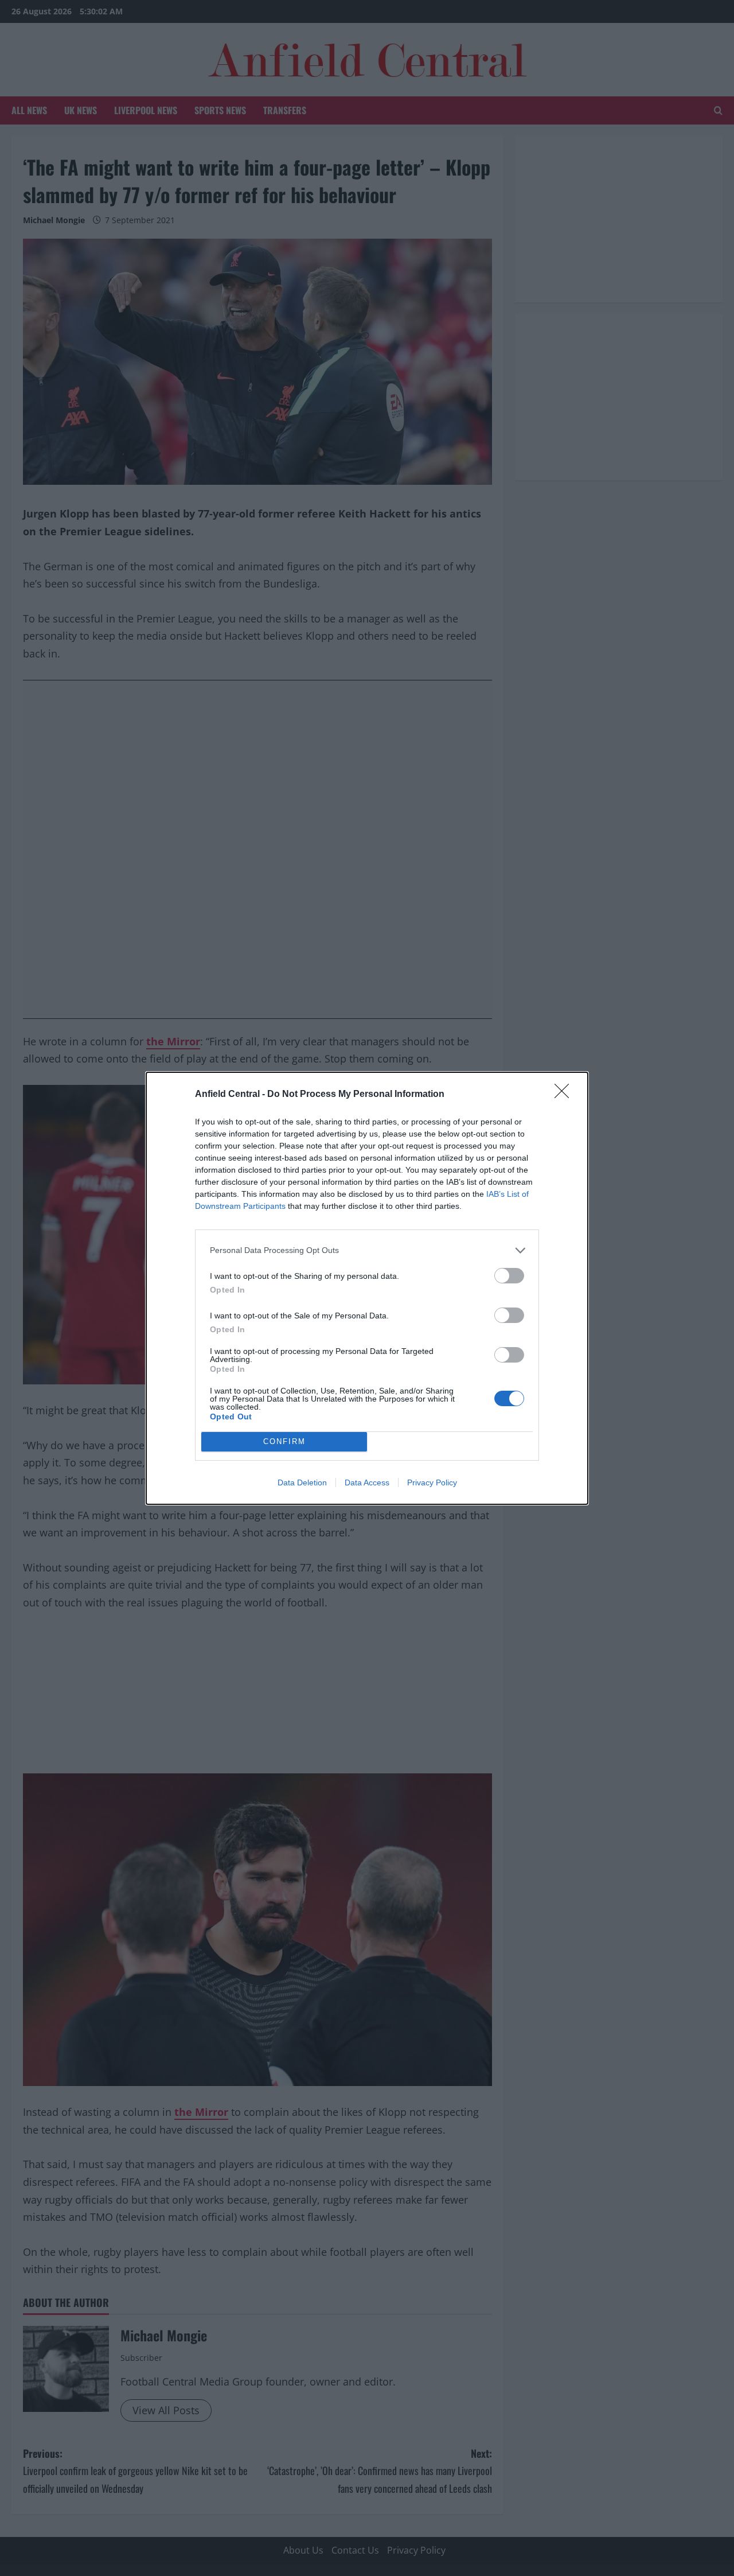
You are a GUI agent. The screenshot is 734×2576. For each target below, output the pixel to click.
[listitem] (367, 1250)
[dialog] (367, 1288)
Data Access (367, 1482)
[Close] (565, 1095)
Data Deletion (302, 1482)
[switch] (509, 1276)
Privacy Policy (432, 1482)
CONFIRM (284, 1441)
